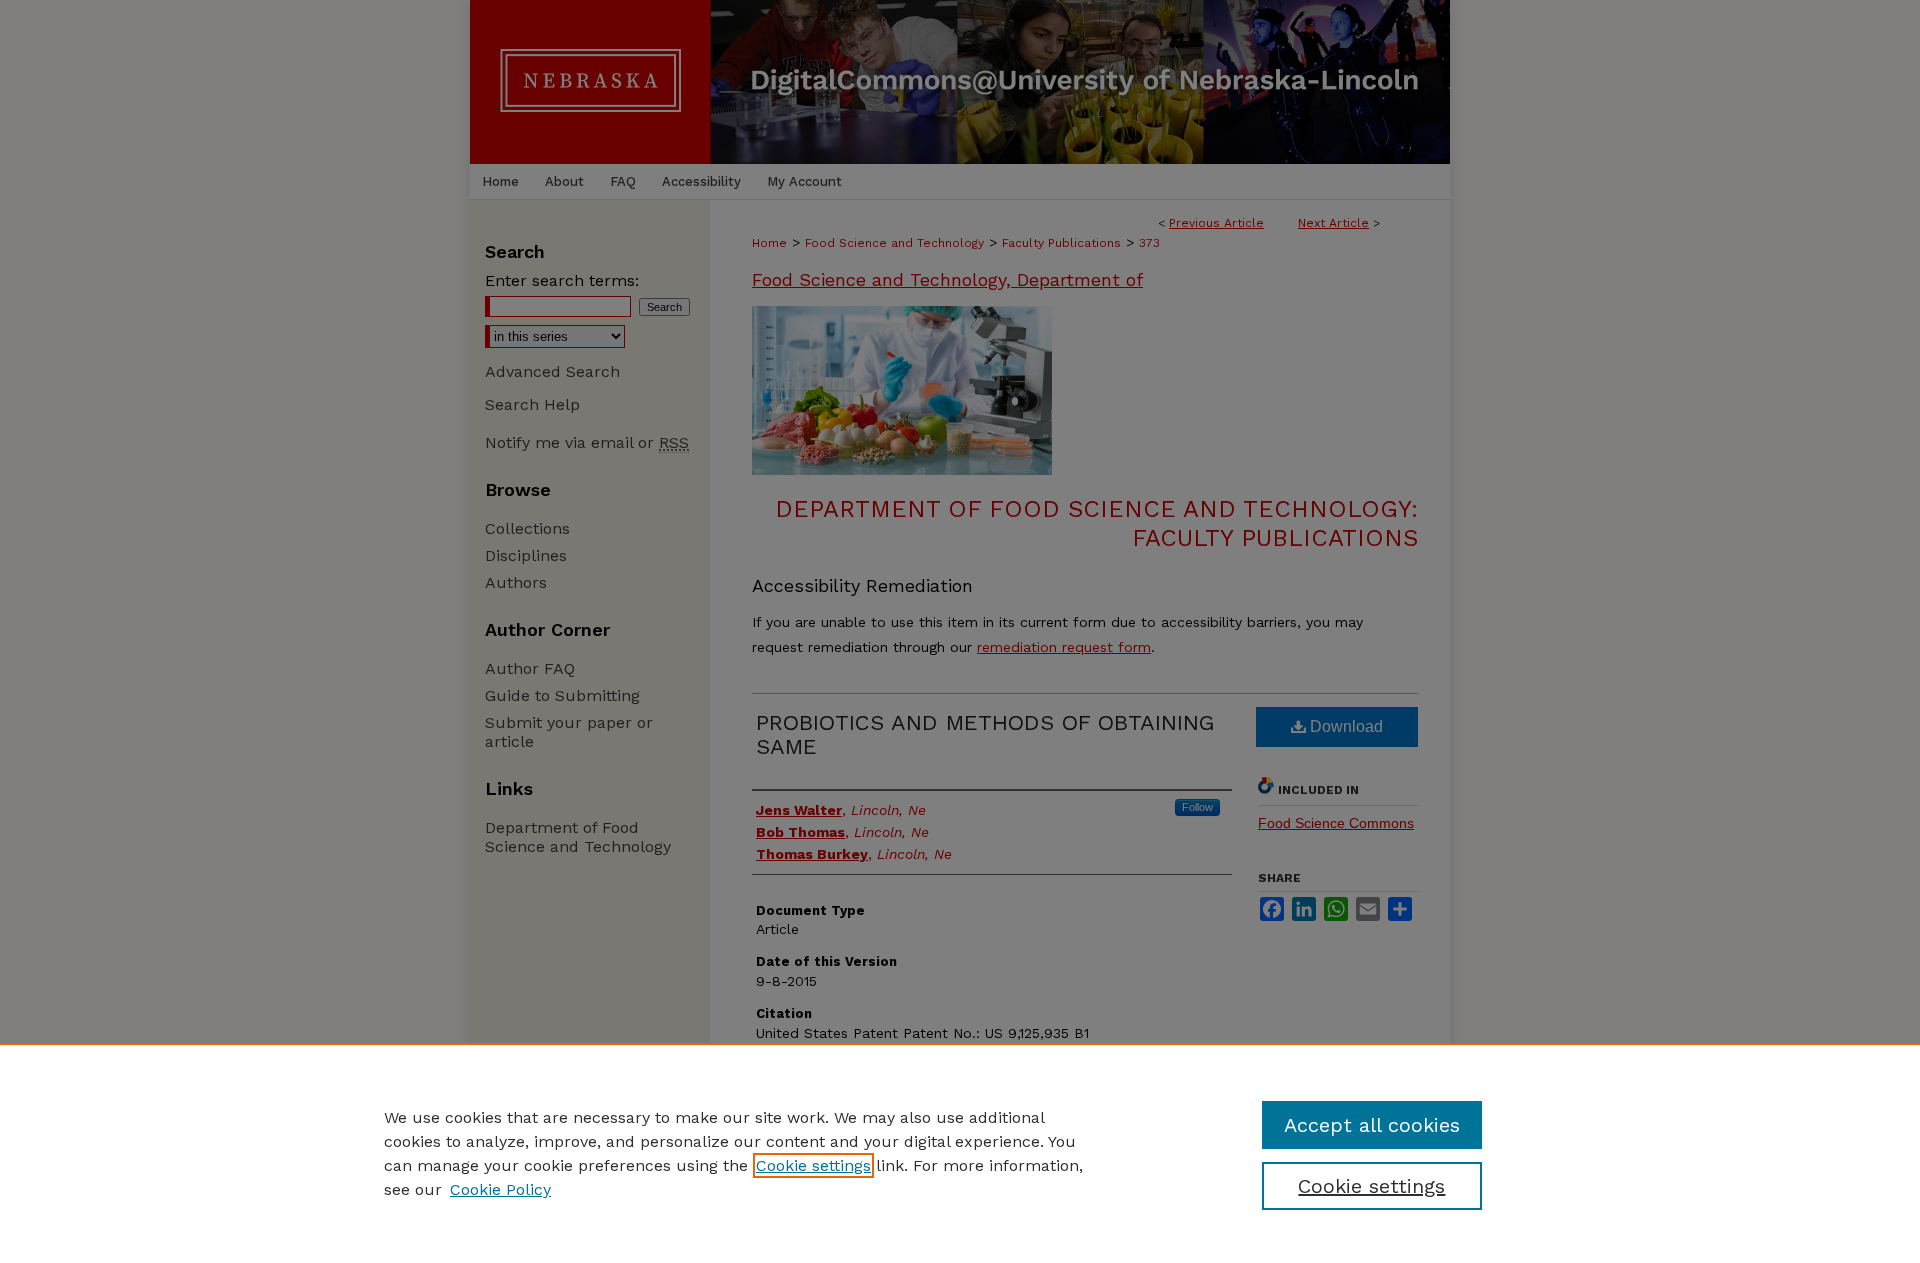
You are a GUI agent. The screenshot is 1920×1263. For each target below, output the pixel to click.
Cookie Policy (500, 1189)
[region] (960, 1153)
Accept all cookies (1372, 1125)
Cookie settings (813, 1165)
